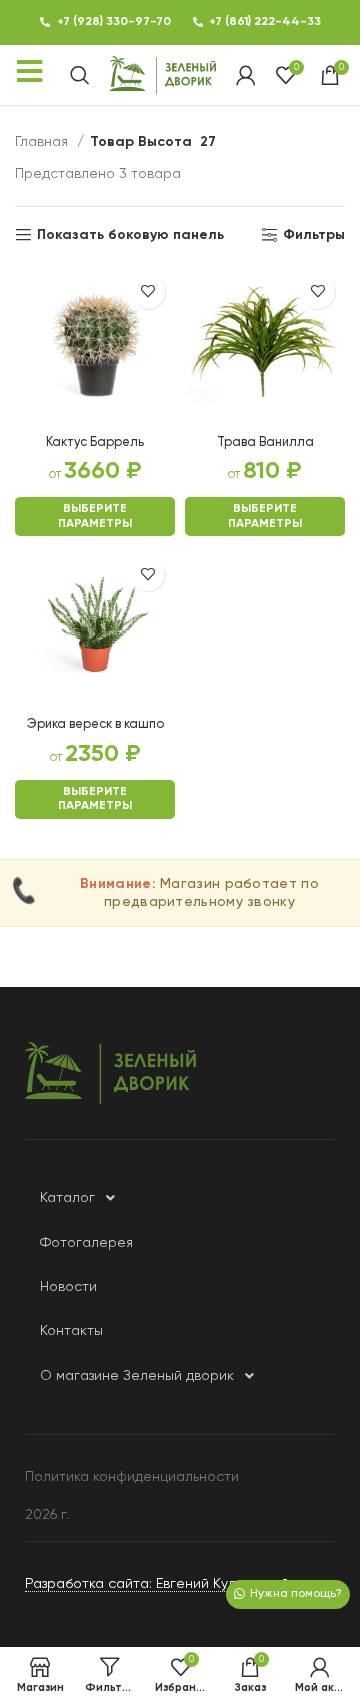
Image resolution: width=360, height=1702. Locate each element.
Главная (43, 142)
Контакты (71, 1331)
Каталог (67, 1198)
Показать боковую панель (130, 235)
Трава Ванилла (265, 442)
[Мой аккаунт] (246, 75)
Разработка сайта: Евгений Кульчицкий (157, 1584)
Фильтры (314, 235)
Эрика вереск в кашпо (95, 724)
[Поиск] (80, 75)
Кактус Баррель (95, 442)
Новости (68, 1287)
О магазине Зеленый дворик (137, 1376)
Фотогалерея (86, 1243)
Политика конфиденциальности (132, 1477)
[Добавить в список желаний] (147, 291)
